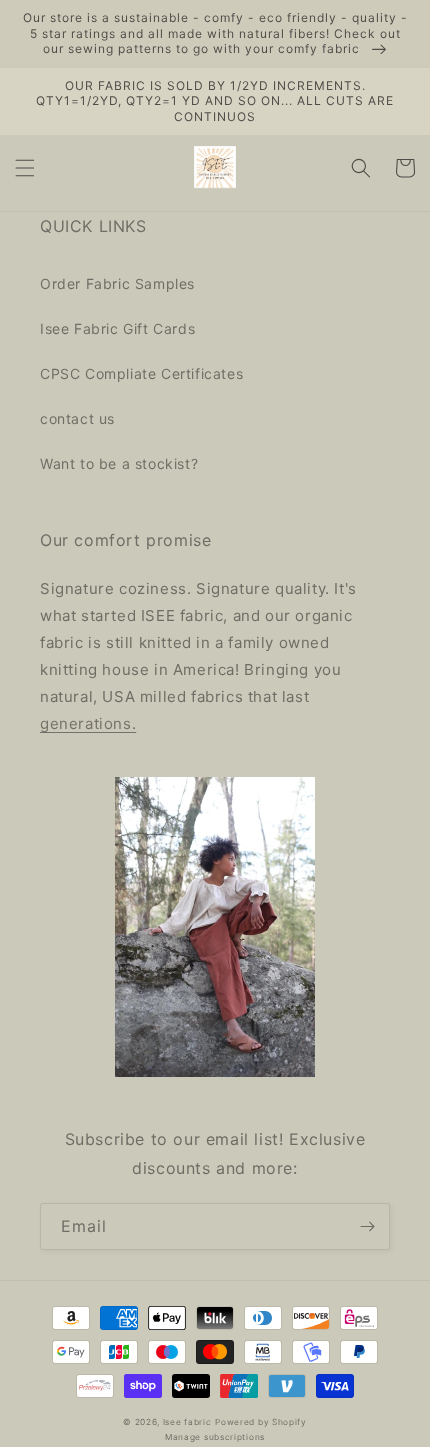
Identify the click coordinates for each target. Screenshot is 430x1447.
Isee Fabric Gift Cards (117, 328)
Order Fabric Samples (117, 283)
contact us (77, 418)
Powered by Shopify (261, 1422)
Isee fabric (187, 1422)
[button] (25, 168)
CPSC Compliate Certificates (141, 373)
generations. (88, 723)
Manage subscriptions (215, 1437)
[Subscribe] (367, 1226)
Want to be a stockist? (119, 463)
